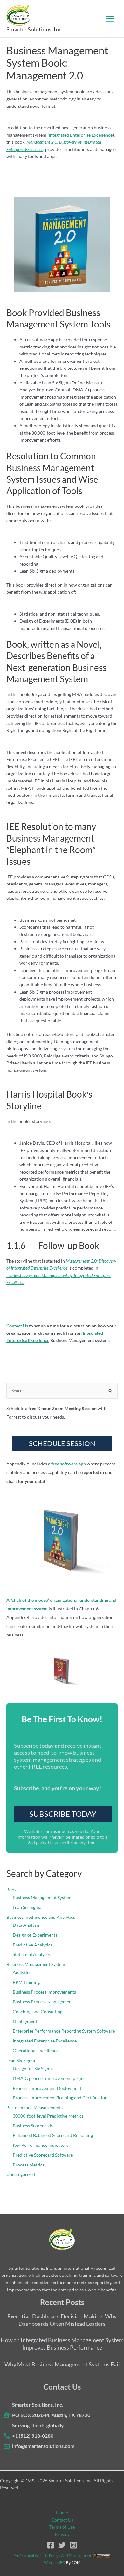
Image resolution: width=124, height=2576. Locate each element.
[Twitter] (62, 2545)
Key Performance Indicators (41, 2145)
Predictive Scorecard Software (43, 2155)
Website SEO (55, 2562)
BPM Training (26, 1982)
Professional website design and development (52, 2555)
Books (12, 1889)
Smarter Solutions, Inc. (34, 29)
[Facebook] (51, 2545)
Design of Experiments (35, 1935)
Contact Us (62, 2520)
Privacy (62, 2534)
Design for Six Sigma (33, 2068)
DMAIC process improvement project (50, 2078)
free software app (69, 1464)
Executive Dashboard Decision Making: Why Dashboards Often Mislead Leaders (62, 2320)
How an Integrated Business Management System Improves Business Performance (62, 2344)
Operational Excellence (36, 2051)
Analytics (22, 1972)
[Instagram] (73, 2545)
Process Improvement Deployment (47, 2088)
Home (62, 2513)
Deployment (25, 2021)
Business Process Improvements (44, 1992)
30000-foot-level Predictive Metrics (48, 2116)
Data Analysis (26, 1925)
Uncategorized (21, 2174)
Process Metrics (29, 2165)
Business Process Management (43, 2002)
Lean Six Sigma (27, 1907)
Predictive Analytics (33, 1945)
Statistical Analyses (32, 1954)
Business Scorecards (33, 2126)
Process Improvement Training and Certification (60, 2098)
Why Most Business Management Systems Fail (62, 2364)
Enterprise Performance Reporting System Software (64, 2031)
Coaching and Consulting (38, 2011)
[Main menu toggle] (110, 19)
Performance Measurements (34, 2108)
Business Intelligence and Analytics (41, 1917)
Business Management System (42, 1897)
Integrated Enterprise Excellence (81, 135)
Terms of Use (62, 2527)
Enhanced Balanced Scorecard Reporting (53, 2135)
